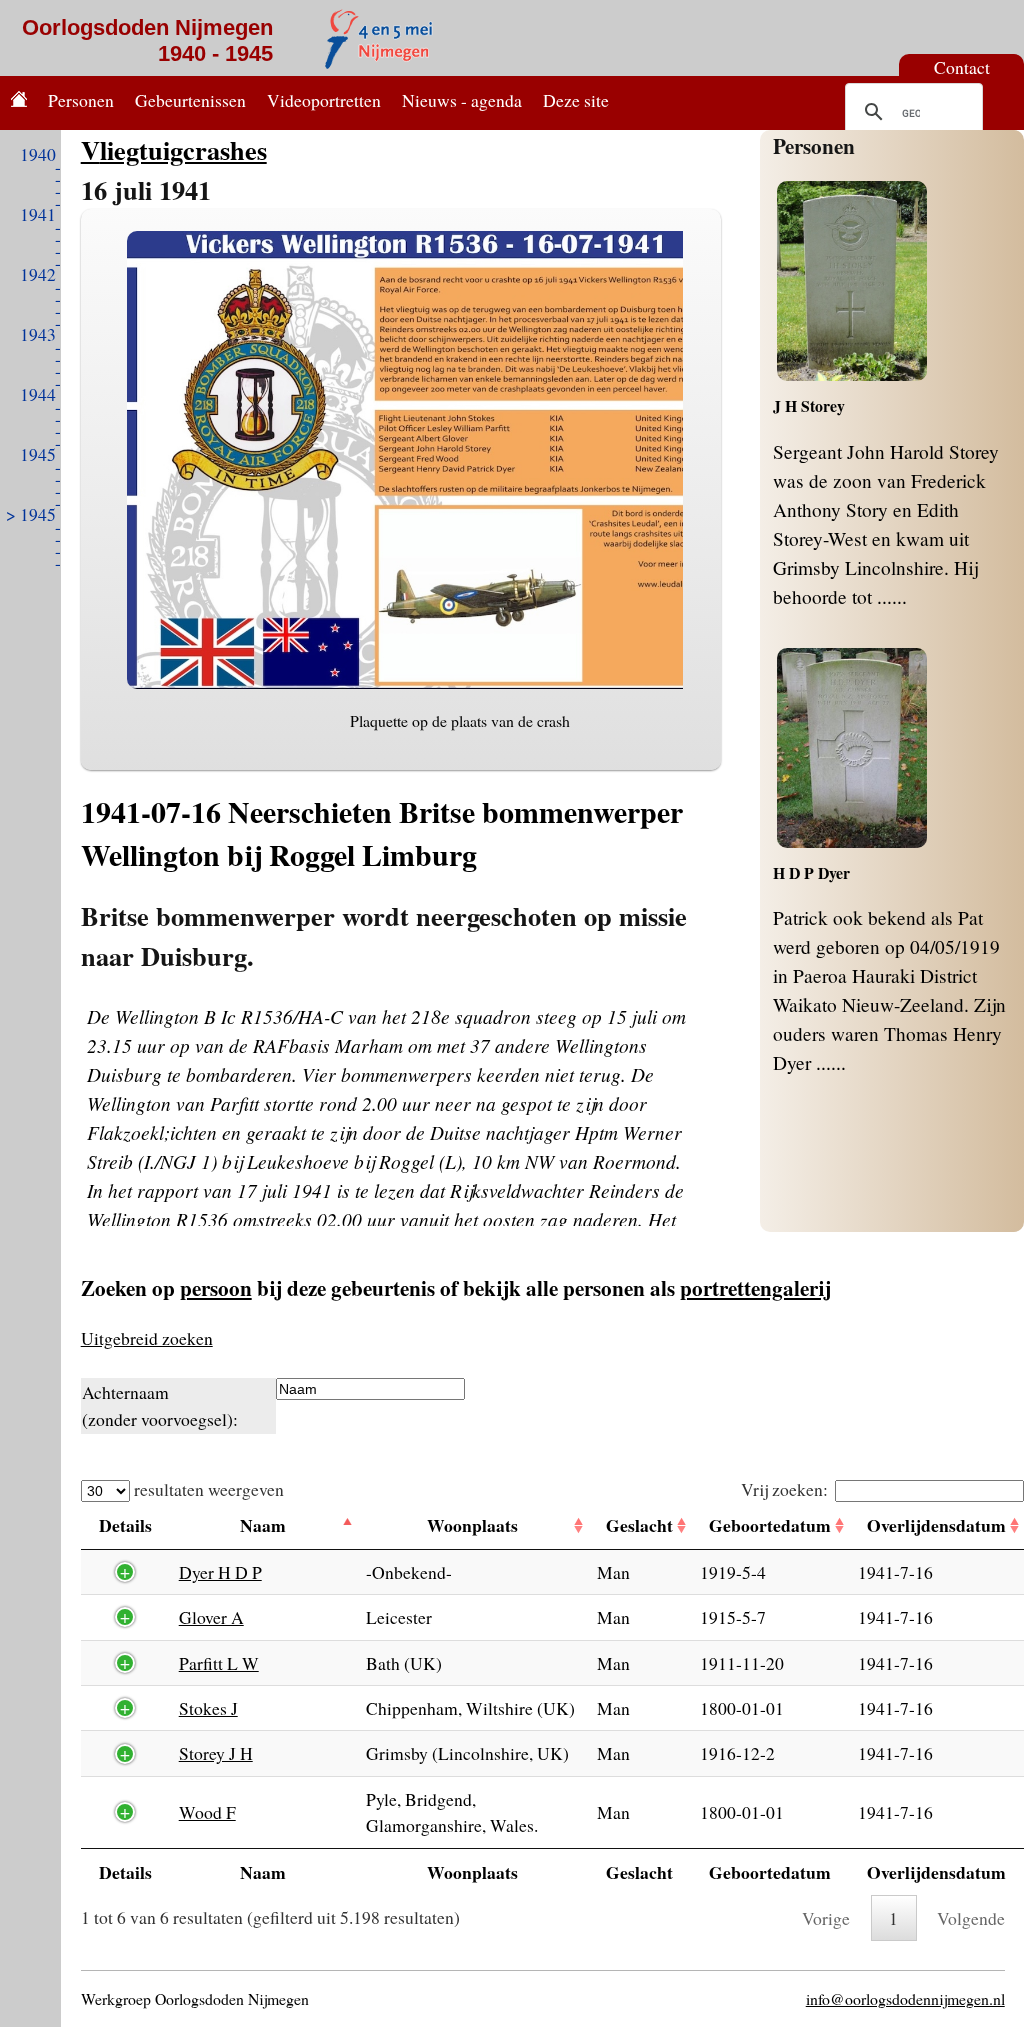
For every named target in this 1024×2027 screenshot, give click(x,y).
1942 (38, 274)
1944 (38, 394)
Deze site (576, 100)
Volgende (971, 1918)
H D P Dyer (811, 872)
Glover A (211, 1617)
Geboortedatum (770, 1525)
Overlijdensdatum (936, 1525)
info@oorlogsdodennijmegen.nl (905, 1998)
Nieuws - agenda (462, 100)
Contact (962, 67)
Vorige (826, 1918)
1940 (38, 154)
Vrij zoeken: (784, 1489)
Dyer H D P (220, 1572)
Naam (263, 1525)
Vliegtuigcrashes (174, 149)
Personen (81, 100)
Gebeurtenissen (190, 100)
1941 (38, 214)
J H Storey (809, 405)
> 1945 (31, 514)
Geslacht (639, 1525)
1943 (38, 334)
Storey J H (216, 1753)
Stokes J (208, 1708)
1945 (38, 454)
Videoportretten (324, 100)
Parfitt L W (219, 1663)
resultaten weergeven (207, 1489)
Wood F (207, 1812)
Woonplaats (472, 1525)
